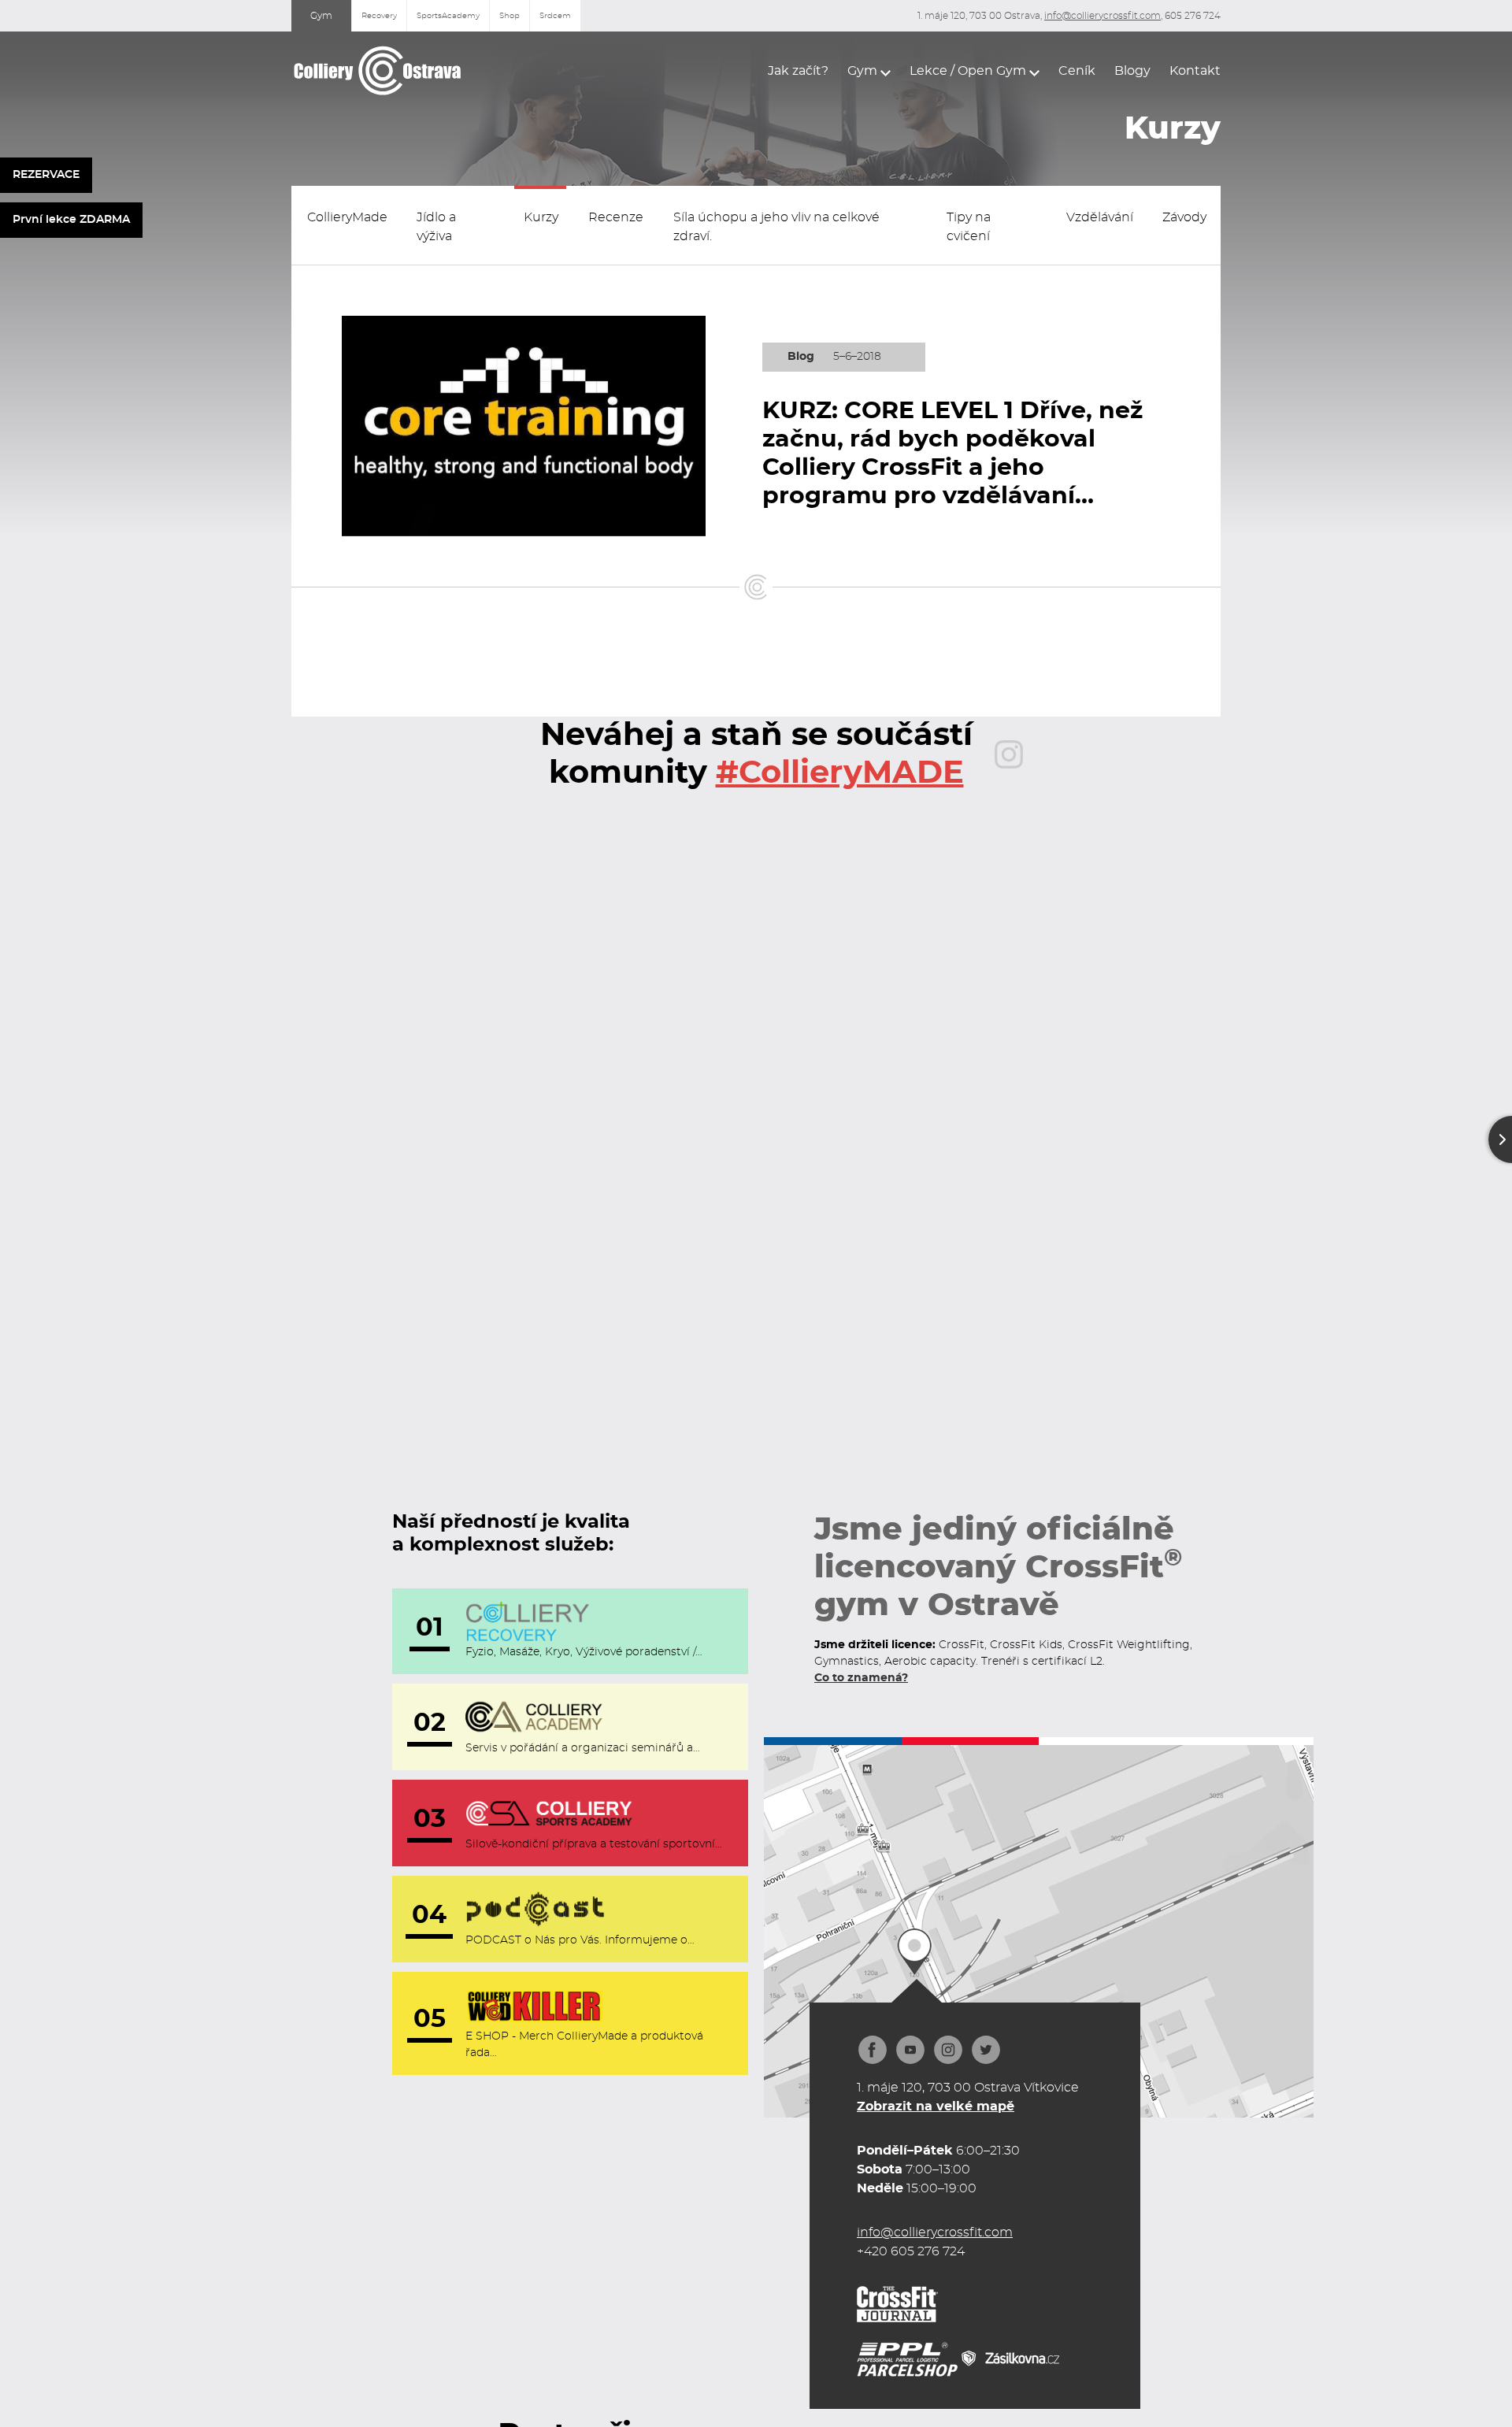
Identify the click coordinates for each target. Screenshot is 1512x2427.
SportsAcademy (448, 16)
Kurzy (541, 217)
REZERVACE (46, 175)
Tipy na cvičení (969, 227)
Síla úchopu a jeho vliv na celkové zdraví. (776, 227)
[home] (378, 70)
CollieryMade (347, 217)
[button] (869, 71)
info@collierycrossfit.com (1102, 16)
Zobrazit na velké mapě (936, 2106)
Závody (1184, 217)
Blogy (1132, 71)
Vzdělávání (1100, 217)
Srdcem (555, 16)
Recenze (616, 217)
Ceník (1077, 71)
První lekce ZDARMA (71, 220)
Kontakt (1195, 71)
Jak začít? (798, 71)
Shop (510, 16)
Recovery (379, 16)
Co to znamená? (861, 1678)
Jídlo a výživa (436, 227)
